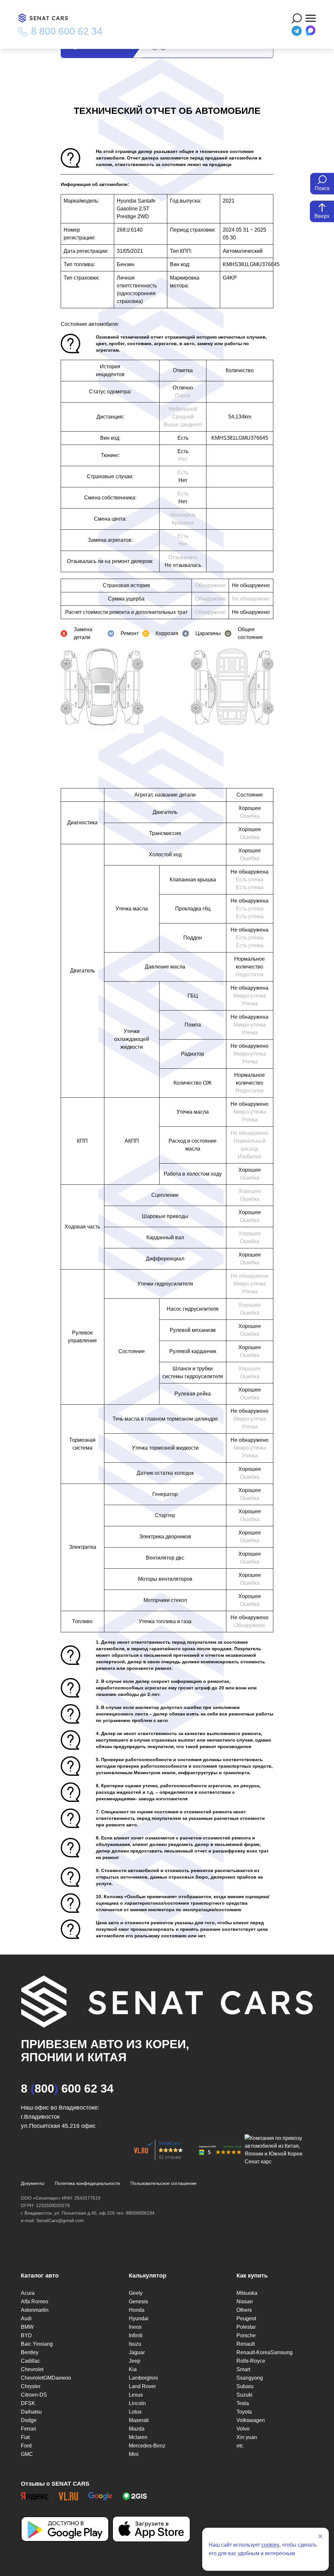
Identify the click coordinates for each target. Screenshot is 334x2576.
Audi (26, 2318)
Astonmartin (35, 2310)
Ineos (135, 2327)
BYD (26, 2335)
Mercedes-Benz (147, 2446)
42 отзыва (170, 2157)
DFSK (28, 2403)
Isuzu (135, 2344)
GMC (27, 2454)
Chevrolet (32, 2369)
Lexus (136, 2395)
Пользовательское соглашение (164, 2183)
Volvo (243, 2429)
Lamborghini (143, 2378)
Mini (134, 2454)
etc (240, 2446)
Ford (26, 2446)
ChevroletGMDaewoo (46, 2378)
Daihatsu (31, 2412)
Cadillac (30, 2361)
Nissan (245, 2302)
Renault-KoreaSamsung (265, 2352)
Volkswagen (251, 2420)
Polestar (246, 2327)
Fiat (25, 2437)
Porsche (246, 2335)
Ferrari (29, 2429)
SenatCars (170, 2143)
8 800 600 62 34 (67, 31)
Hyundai (139, 2318)
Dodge (29, 2420)
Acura (28, 2293)
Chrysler (31, 2386)
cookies (270, 2545)
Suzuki (244, 2395)
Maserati (139, 2420)
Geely (136, 2293)
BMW (27, 2327)
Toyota (244, 2412)
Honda (137, 2310)
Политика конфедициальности (87, 2183)
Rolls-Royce (251, 2361)
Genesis (138, 2302)
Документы (33, 2183)
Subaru (245, 2386)
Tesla (243, 2403)
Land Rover (142, 2386)
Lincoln (137, 2403)
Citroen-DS (34, 2395)
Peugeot (246, 2318)
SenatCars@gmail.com (60, 2220)
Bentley (30, 2352)
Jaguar (137, 2352)
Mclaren (138, 2437)
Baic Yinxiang (37, 2344)
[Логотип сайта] (46, 18)
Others (244, 2310)
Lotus (135, 2412)
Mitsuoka (247, 2293)
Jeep (135, 2361)
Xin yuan (247, 2437)
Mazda (137, 2429)
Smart (243, 2369)
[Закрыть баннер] (320, 2536)
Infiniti (136, 2335)
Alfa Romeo (35, 2302)
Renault (246, 2344)
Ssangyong (250, 2378)
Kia (133, 2369)
